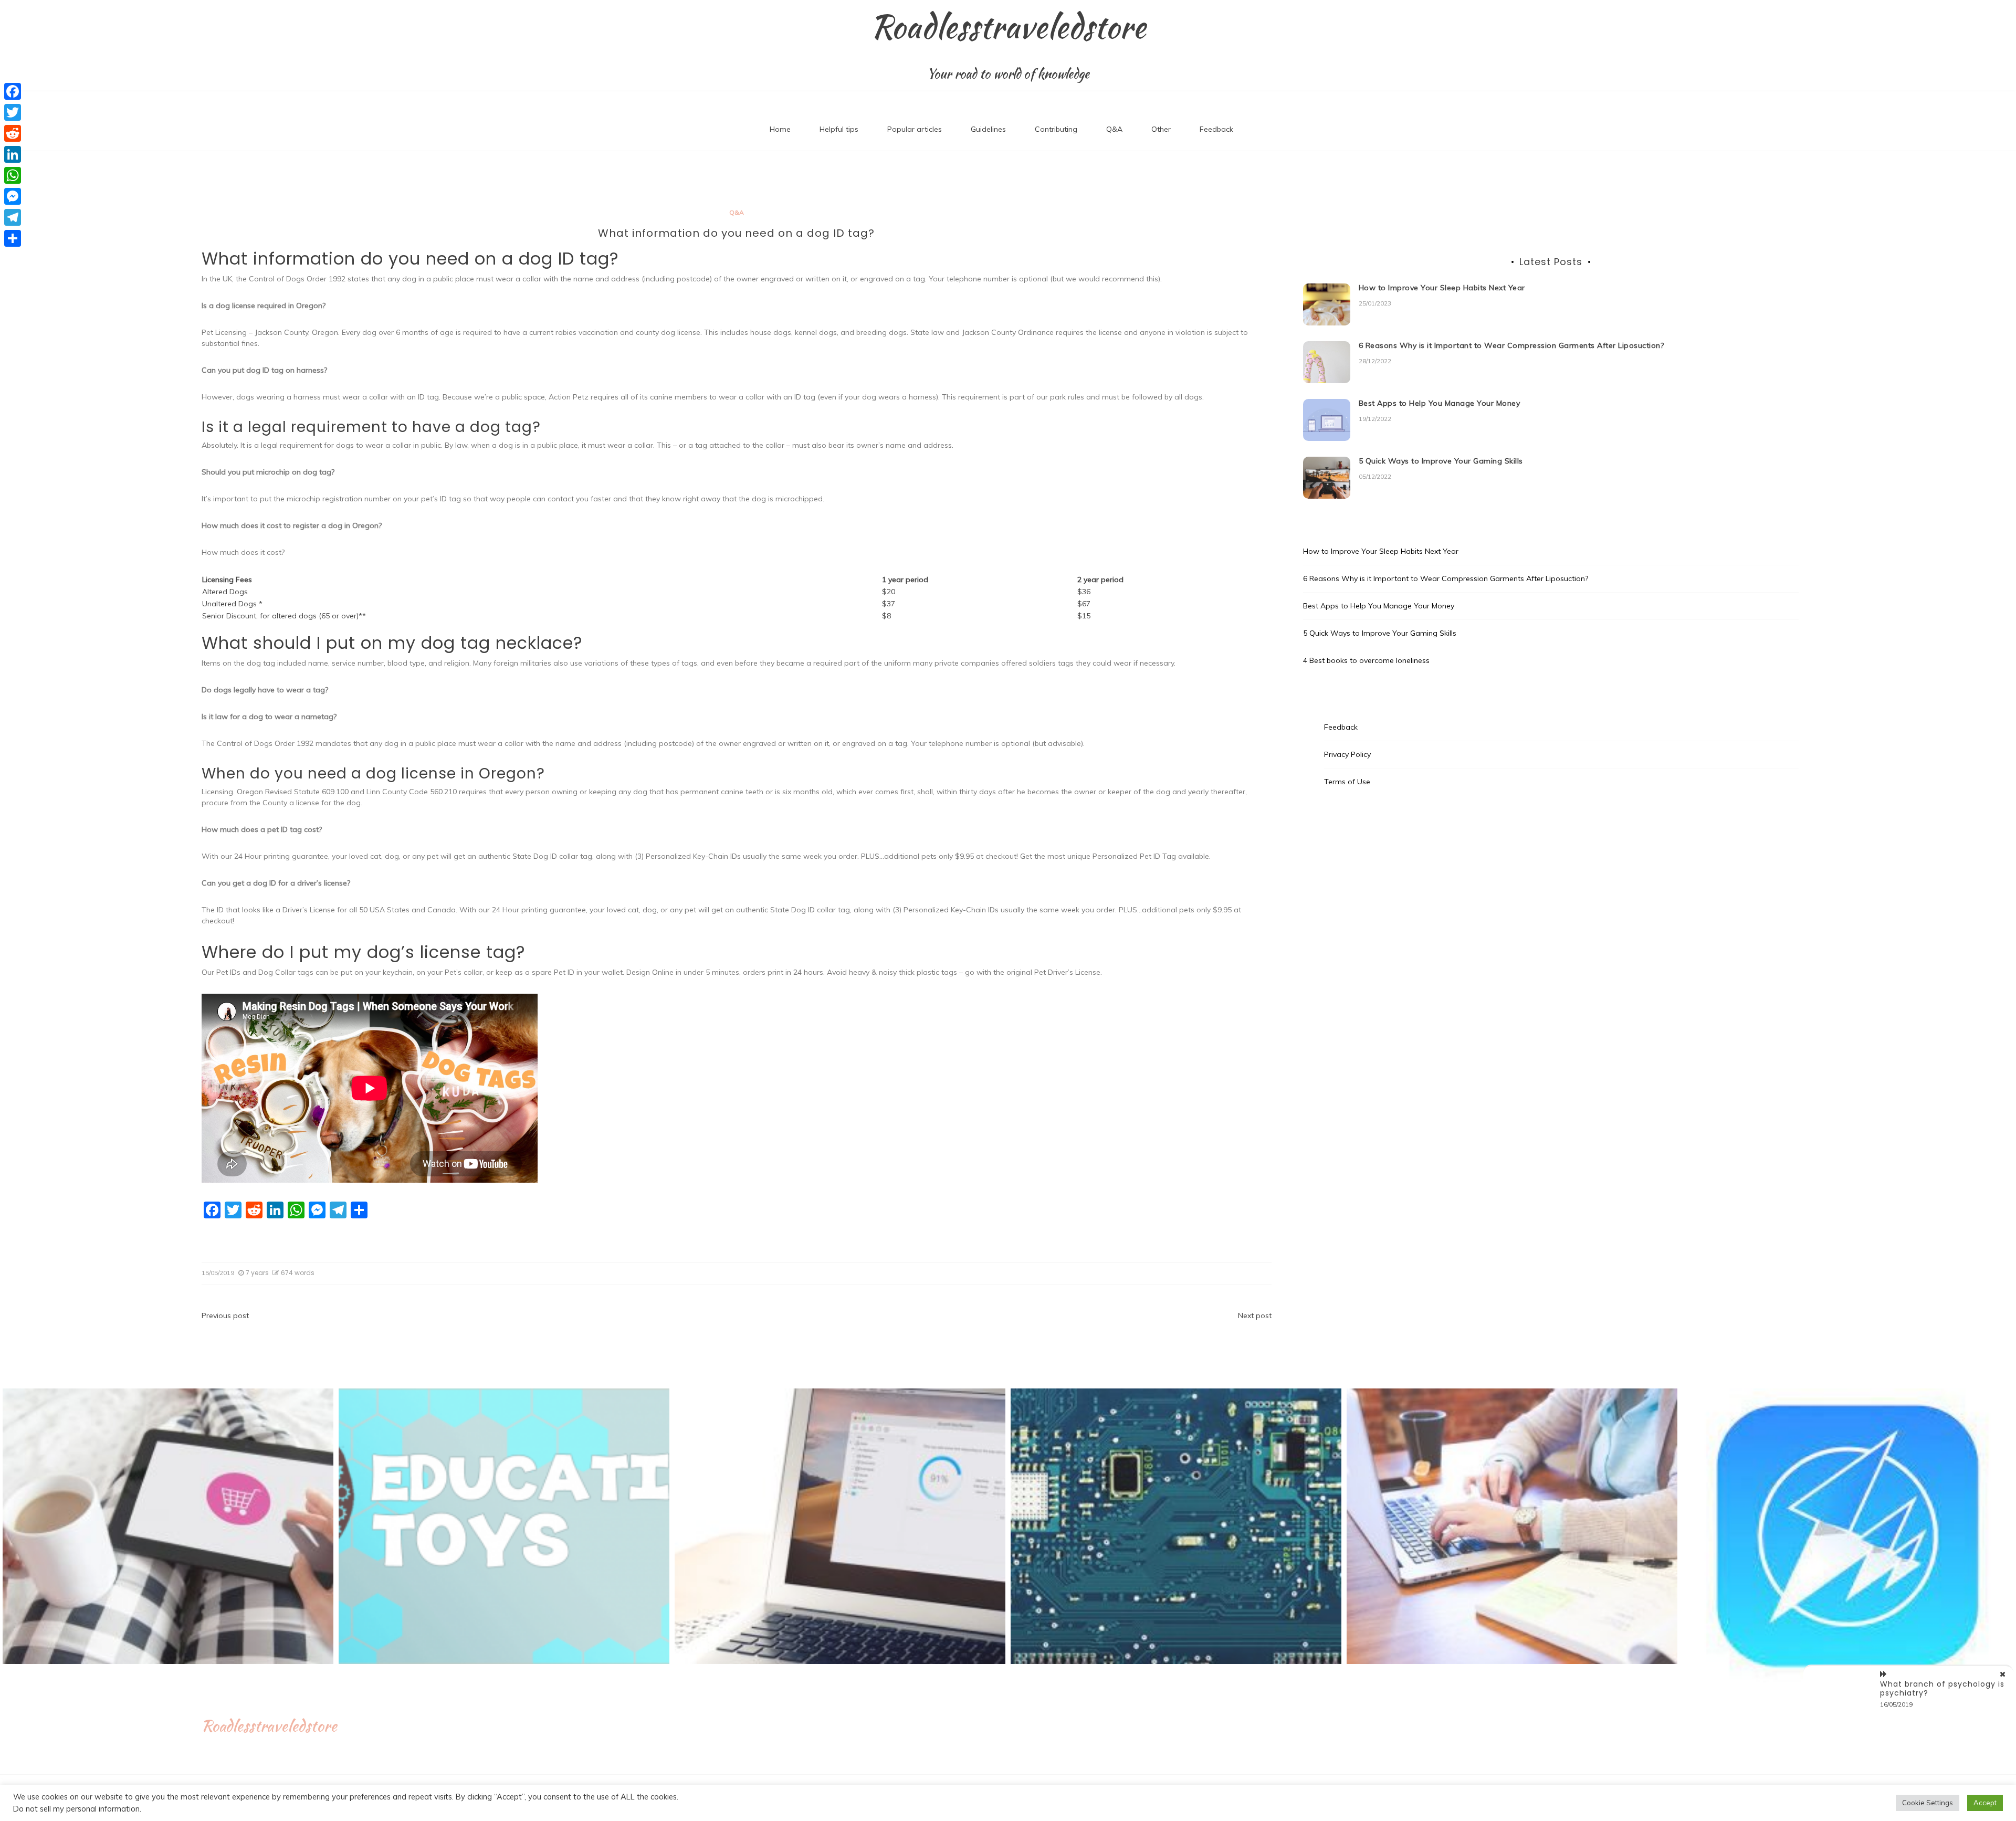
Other (1161, 129)
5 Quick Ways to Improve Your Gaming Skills (1441, 461)
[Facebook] (13, 91)
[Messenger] (13, 196)
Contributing (1056, 129)
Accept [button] (1985, 1803)
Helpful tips (839, 129)
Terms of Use (1347, 782)
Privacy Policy (1347, 754)
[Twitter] (13, 112)
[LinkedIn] (13, 154)
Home (780, 129)
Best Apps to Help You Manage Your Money (1440, 403)
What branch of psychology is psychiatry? (1942, 1688)
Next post (1255, 1315)
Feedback (1216, 129)
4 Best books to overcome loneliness (1366, 660)
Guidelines (988, 129)
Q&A (1114, 129)
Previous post (225, 1315)
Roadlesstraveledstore (1008, 27)
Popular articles (915, 129)
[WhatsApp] (13, 175)
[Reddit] (13, 133)
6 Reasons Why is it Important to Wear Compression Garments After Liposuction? (1511, 345)
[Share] (13, 238)
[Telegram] (13, 217)
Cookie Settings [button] (1928, 1803)
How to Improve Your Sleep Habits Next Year (1442, 288)
